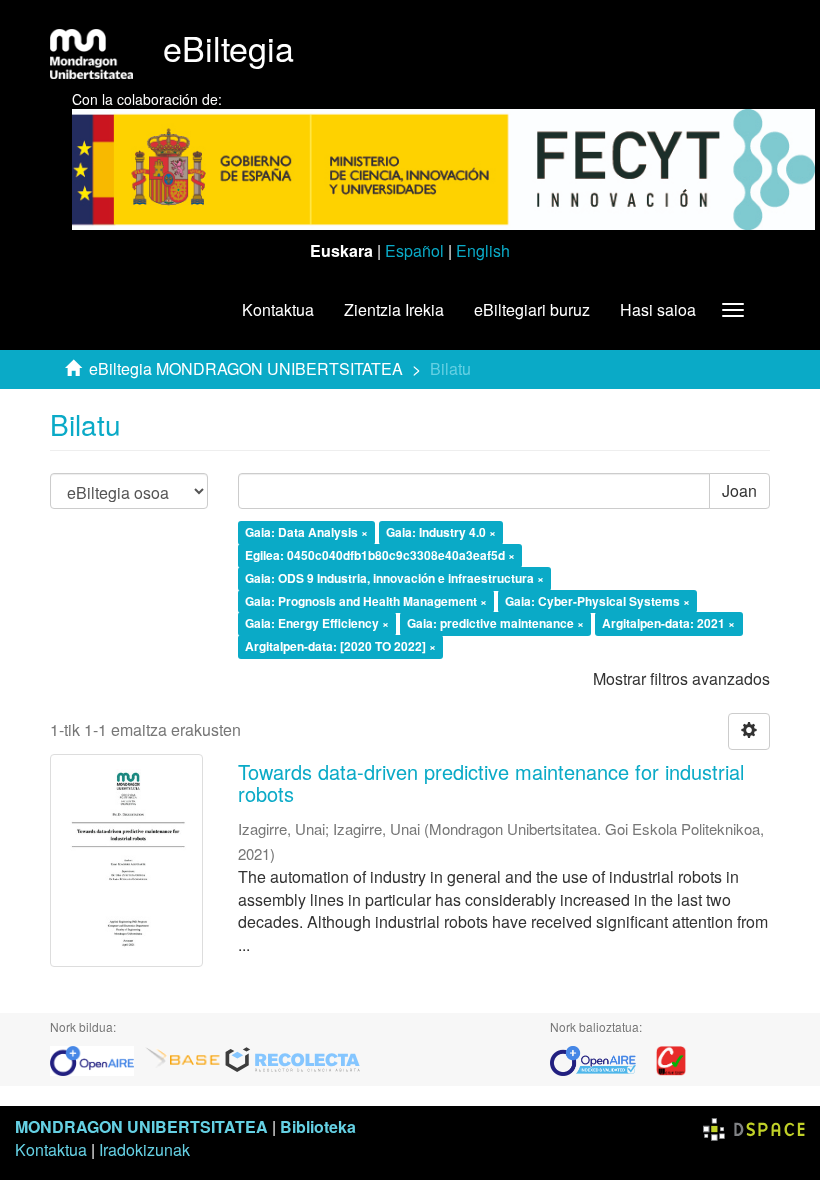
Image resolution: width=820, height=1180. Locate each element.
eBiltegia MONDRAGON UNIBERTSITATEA (246, 368)
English (483, 250)
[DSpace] (754, 1126)
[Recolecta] (293, 1059)
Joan (739, 490)
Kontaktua (278, 309)
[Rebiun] (671, 1059)
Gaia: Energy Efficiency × (317, 624)
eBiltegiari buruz (532, 309)
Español (414, 250)
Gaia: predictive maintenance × (495, 624)
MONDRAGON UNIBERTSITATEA (141, 1126)
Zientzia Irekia (394, 309)
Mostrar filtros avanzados (681, 678)
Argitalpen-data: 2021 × (668, 624)
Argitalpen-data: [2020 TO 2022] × (340, 647)
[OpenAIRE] (97, 1059)
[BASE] (183, 1059)
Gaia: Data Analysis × (306, 532)
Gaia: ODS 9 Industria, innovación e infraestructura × (394, 578)
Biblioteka (318, 1126)
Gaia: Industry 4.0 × (441, 532)
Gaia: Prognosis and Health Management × (366, 601)
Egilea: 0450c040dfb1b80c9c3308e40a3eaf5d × (380, 555)
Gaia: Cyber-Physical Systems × (597, 601)
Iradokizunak (144, 1149)
